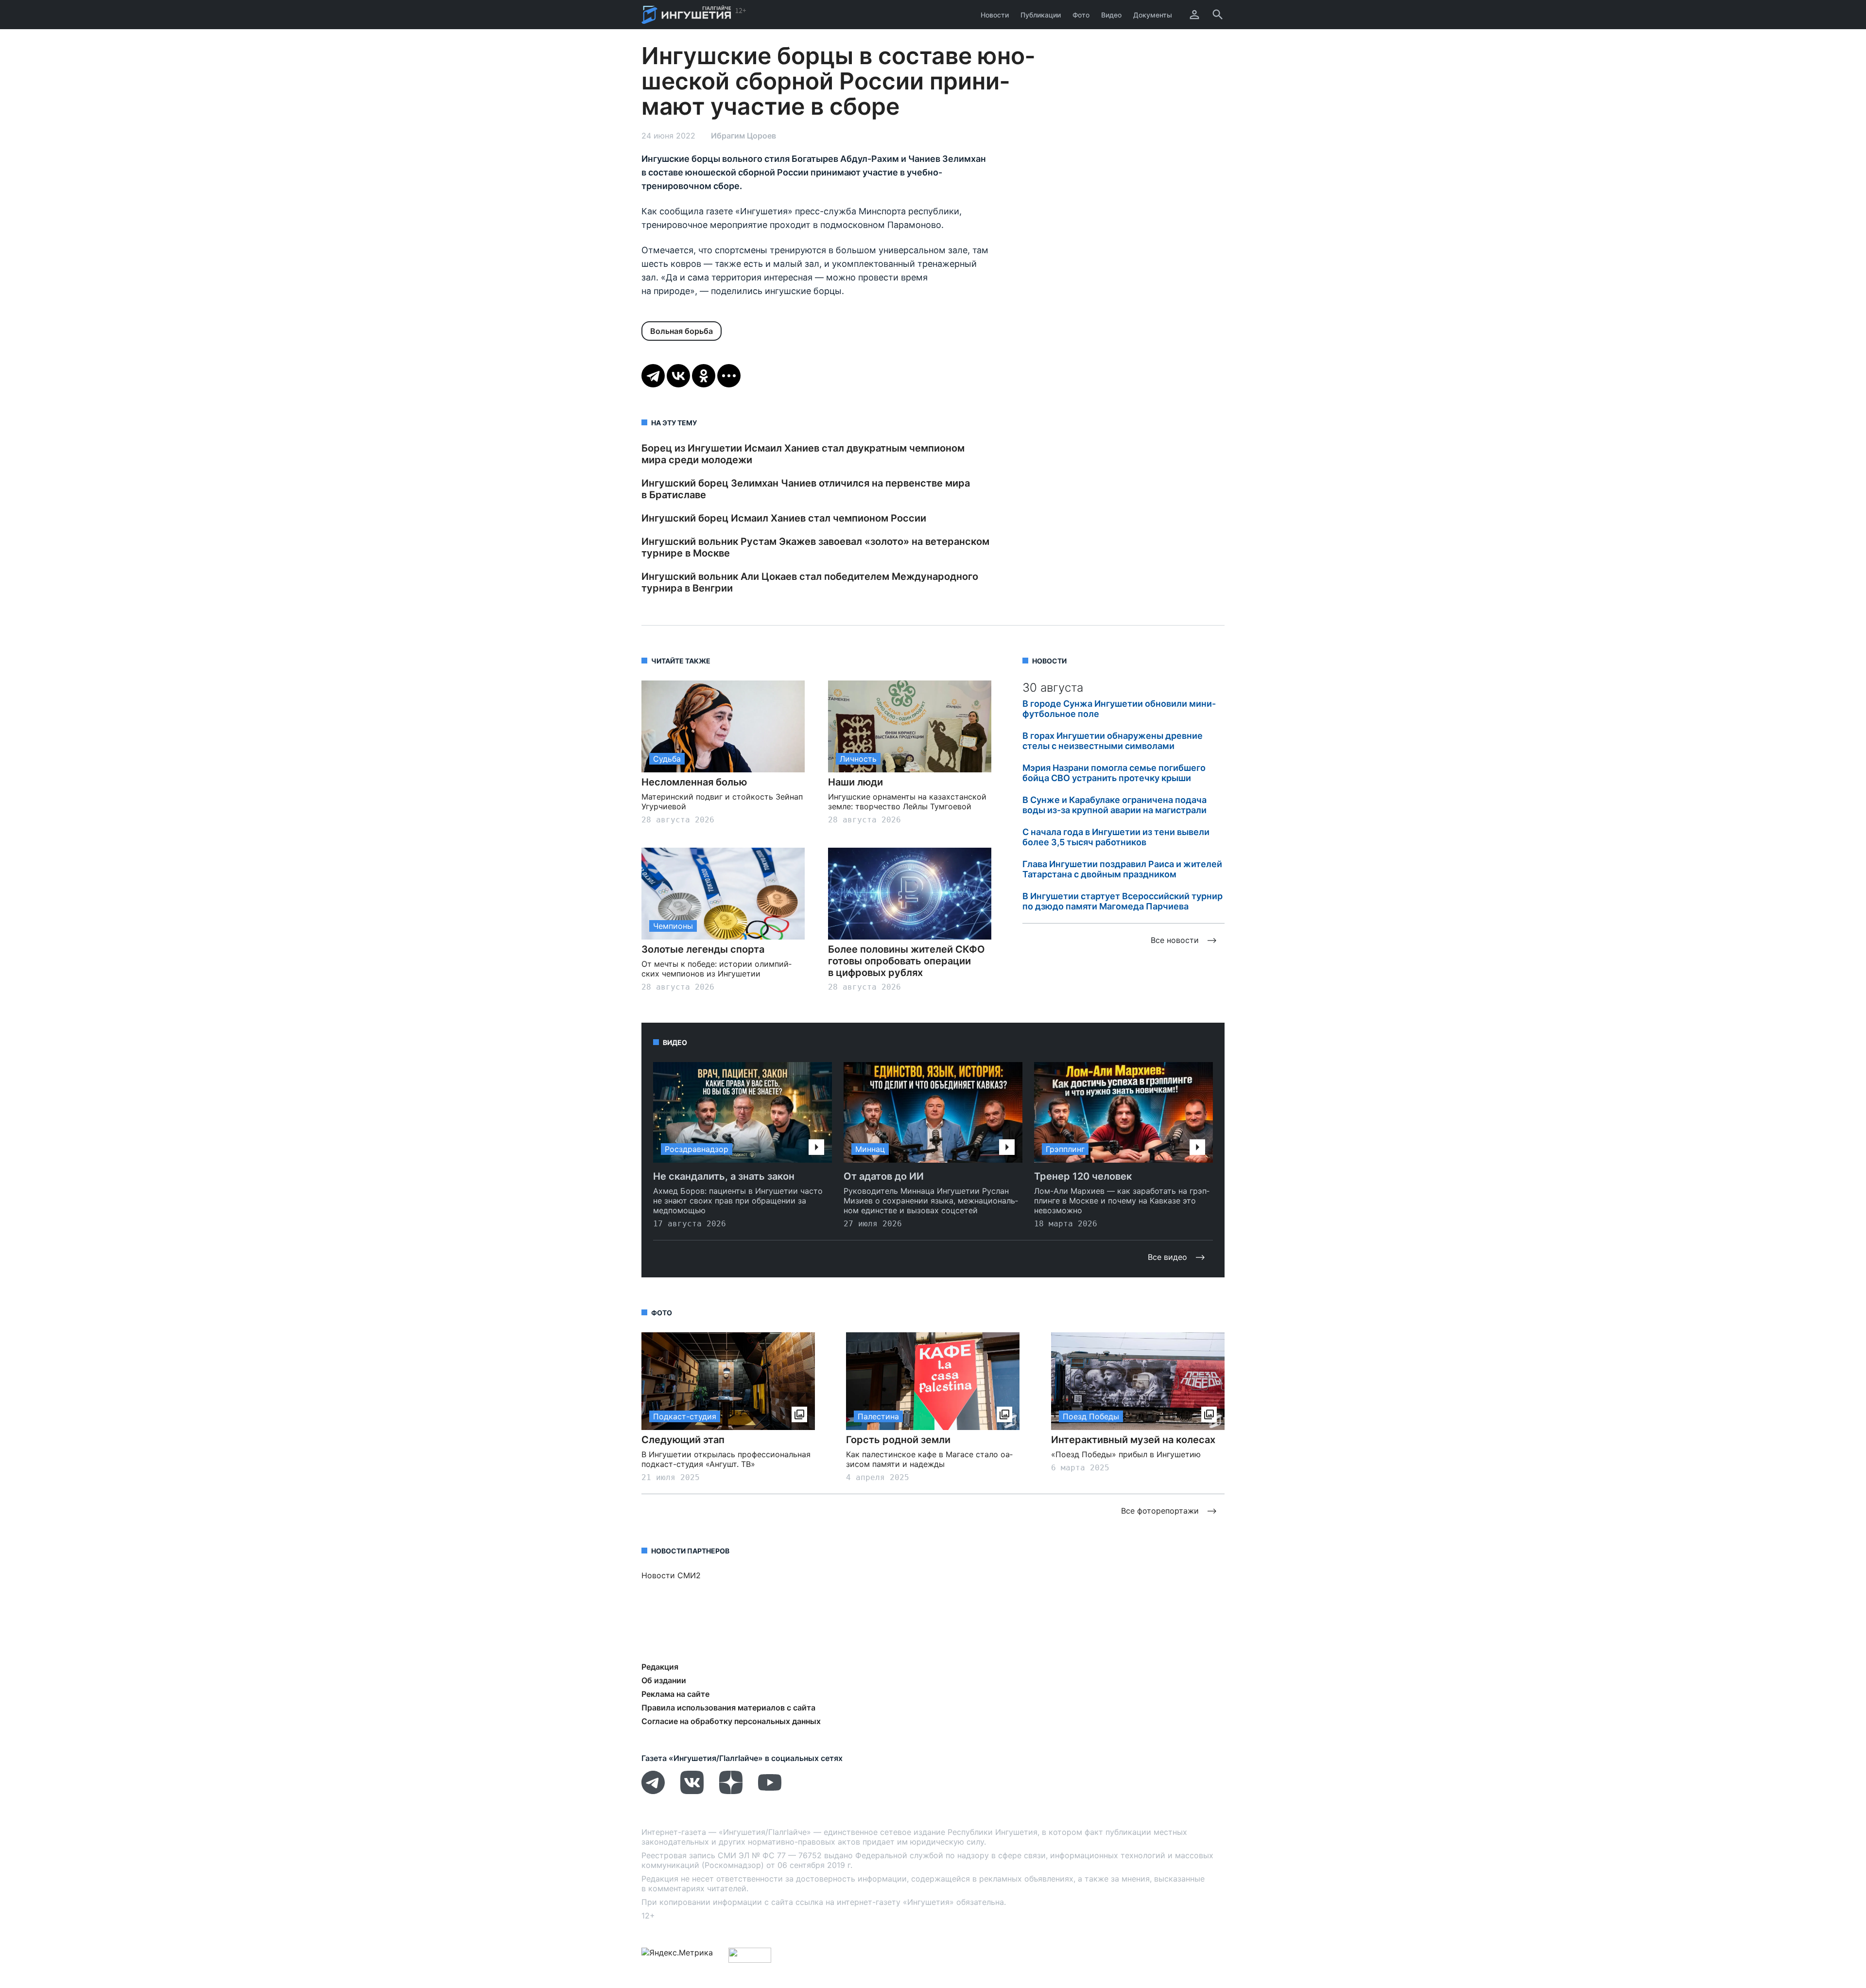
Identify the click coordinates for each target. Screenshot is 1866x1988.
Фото (1081, 15)
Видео (1111, 15)
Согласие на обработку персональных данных (731, 1721)
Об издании (664, 1680)
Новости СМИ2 (671, 1575)
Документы (1153, 15)
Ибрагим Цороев (743, 136)
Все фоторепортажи (1160, 1511)
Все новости (1175, 940)
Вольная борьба (682, 331)
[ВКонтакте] (678, 376)
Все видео (1167, 1257)
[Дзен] (731, 1791)
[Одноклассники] (704, 376)
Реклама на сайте (675, 1694)
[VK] (692, 1791)
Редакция (660, 1667)
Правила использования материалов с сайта (728, 1708)
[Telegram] (653, 376)
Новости (995, 15)
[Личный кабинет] (1194, 15)
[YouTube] (770, 1791)
